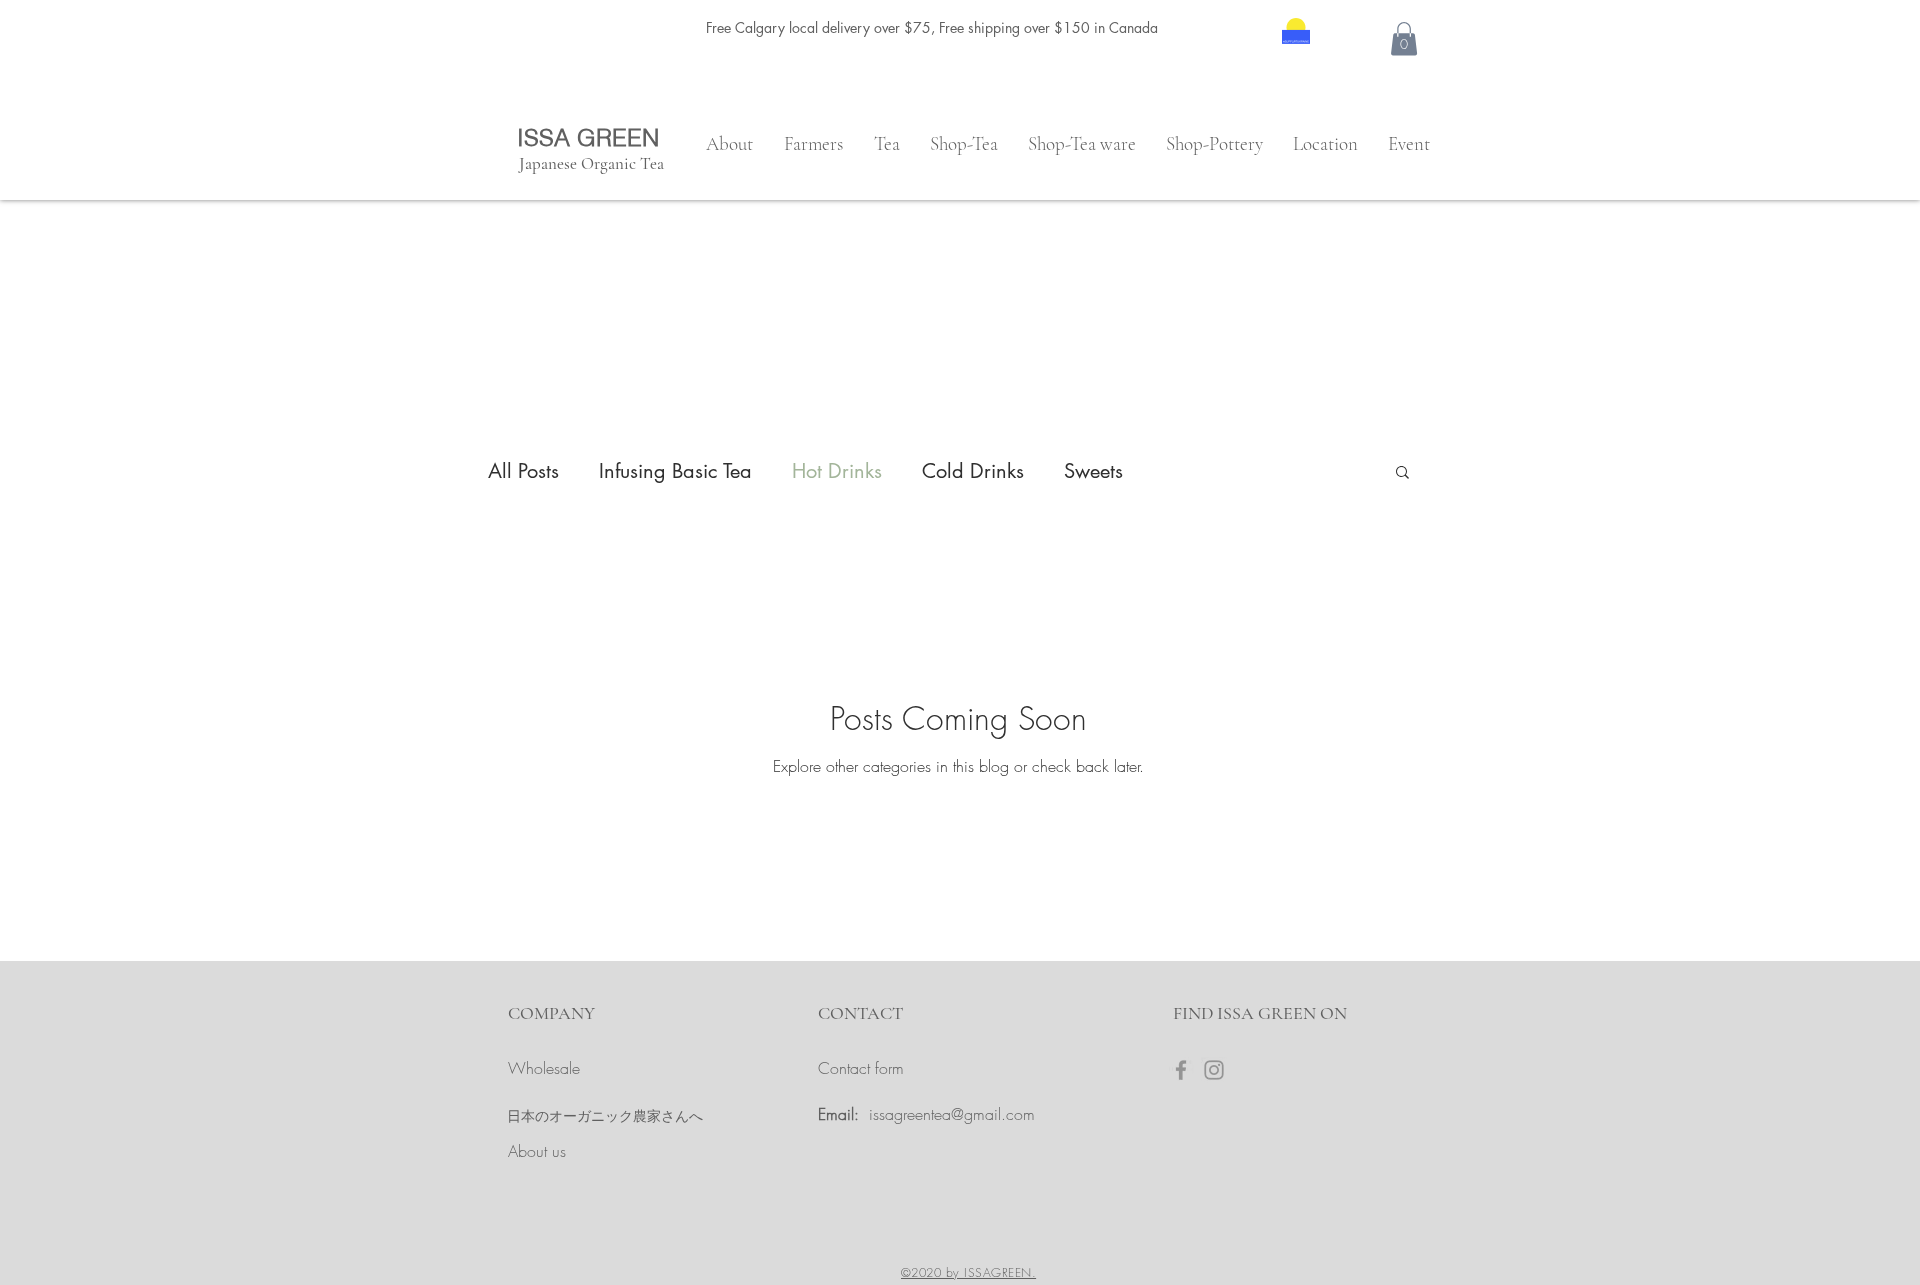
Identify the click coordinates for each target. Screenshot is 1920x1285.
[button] (1404, 38)
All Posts (523, 471)
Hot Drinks (837, 471)
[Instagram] (1214, 1070)
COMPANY (551, 1013)
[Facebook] (1181, 1070)
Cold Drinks (973, 471)
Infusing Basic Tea (675, 471)
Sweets (1093, 471)
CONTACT (860, 1013)
